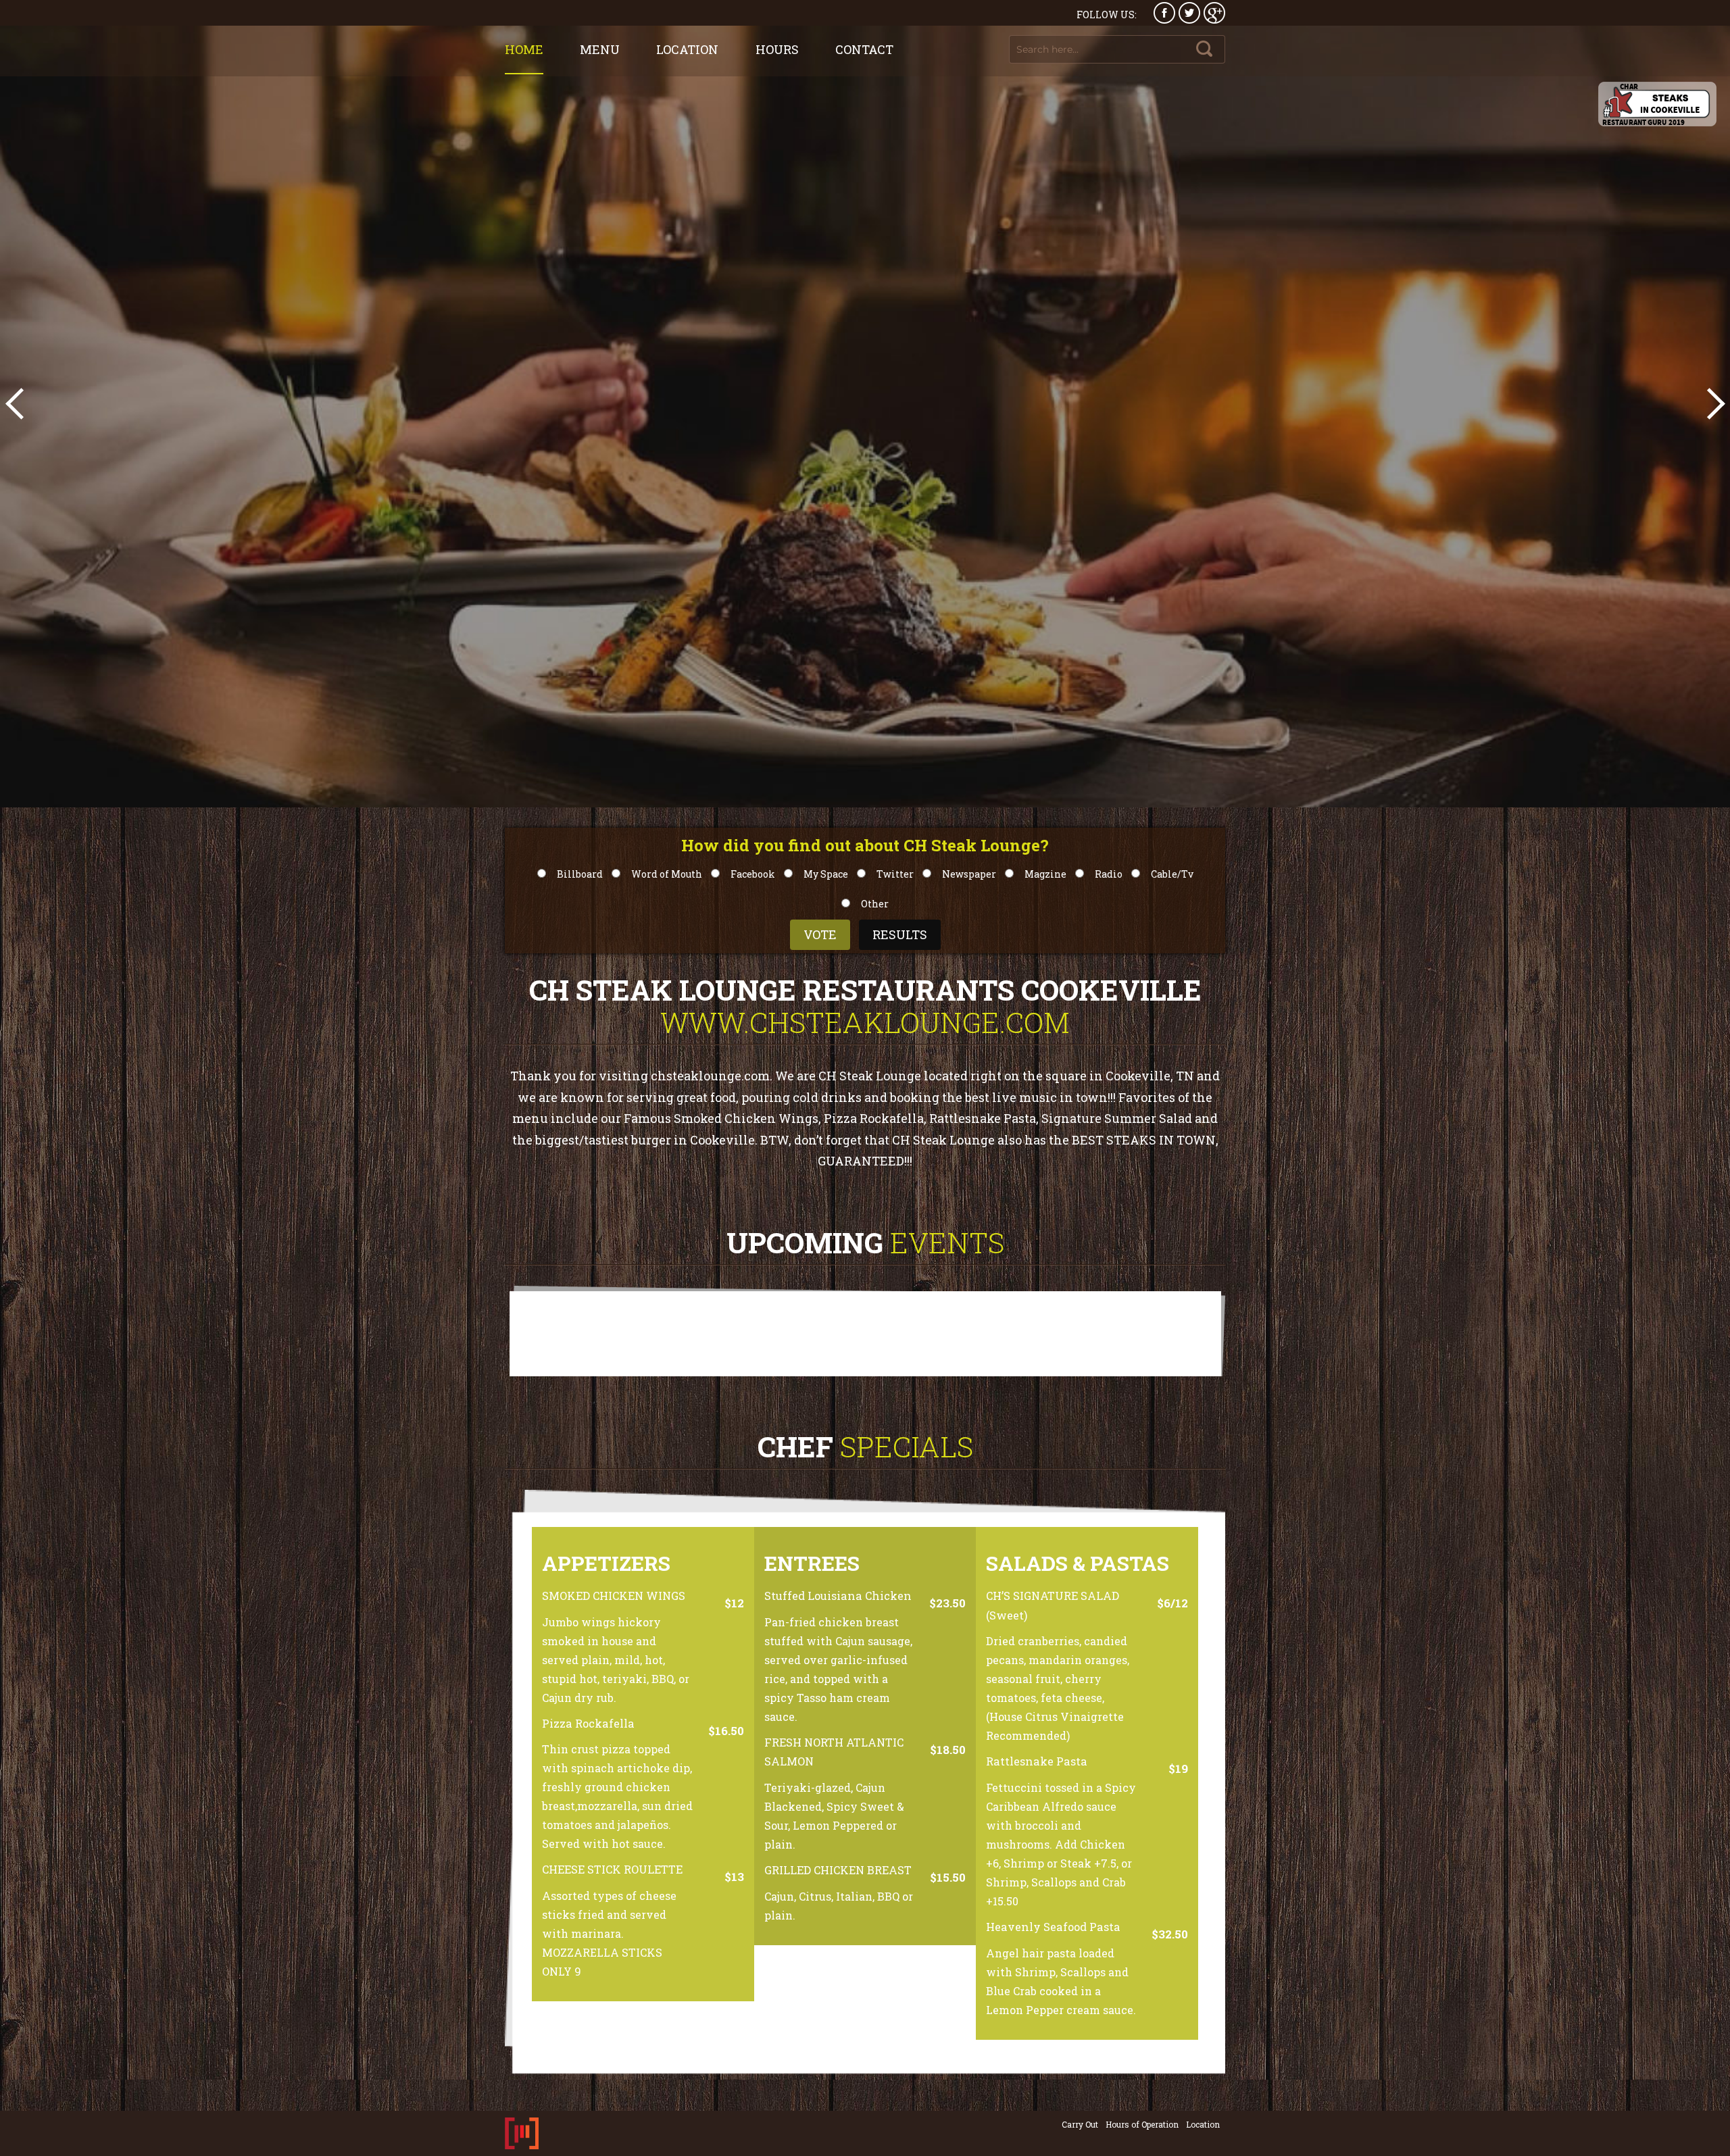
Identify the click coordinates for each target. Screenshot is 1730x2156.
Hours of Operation (1142, 2124)
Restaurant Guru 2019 (1643, 122)
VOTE (820, 934)
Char (1629, 86)
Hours (777, 49)
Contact (864, 49)
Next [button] (1713, 403)
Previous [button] (17, 403)
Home (524, 49)
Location (687, 49)
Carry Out (1080, 2124)
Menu (600, 49)
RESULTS (900, 934)
